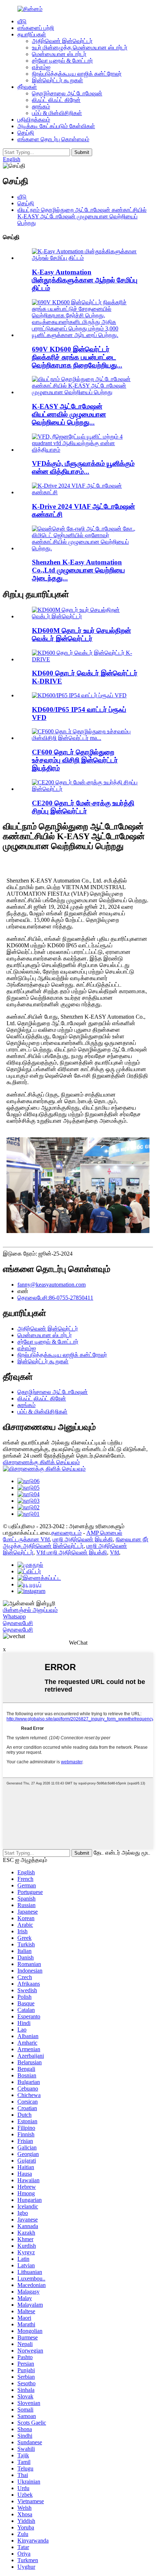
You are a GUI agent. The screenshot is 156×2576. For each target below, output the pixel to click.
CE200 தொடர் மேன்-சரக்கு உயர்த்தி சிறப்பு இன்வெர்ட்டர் (83, 807)
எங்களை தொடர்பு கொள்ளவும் (53, 139)
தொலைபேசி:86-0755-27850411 (55, 1298)
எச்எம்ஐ (41, 67)
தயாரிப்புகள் (32, 34)
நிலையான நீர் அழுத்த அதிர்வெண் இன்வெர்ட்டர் (76, 1543)
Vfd (114, 1552)
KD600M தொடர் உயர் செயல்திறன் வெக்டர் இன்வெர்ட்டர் (81, 635)
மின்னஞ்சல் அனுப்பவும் (30, 1610)
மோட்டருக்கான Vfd (26, 1539)
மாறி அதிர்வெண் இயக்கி (83, 1539)
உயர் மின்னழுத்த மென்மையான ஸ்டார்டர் (80, 47)
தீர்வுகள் (27, 87)
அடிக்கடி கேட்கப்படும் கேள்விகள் (56, 126)
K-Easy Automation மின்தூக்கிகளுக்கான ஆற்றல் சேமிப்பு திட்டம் (85, 280)
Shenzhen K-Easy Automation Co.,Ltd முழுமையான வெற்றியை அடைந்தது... (78, 570)
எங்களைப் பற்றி (36, 28)
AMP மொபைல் (104, 1533)
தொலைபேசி (18, 1623)
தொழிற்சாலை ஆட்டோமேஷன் (67, 93)
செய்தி (26, 133)
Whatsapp (14, 1616)
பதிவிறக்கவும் (34, 120)
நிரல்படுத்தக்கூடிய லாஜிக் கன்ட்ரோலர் (77, 74)
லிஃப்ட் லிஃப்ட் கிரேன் (56, 100)
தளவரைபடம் (66, 1533)
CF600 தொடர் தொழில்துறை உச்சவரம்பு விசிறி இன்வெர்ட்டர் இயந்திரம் (75, 760)
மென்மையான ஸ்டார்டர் (59, 54)
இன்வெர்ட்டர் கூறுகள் (58, 80)
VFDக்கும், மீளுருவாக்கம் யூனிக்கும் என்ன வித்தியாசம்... (83, 467)
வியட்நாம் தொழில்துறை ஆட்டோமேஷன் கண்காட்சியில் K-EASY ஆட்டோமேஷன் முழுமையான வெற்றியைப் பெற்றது (82, 216)
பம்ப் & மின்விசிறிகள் (57, 113)
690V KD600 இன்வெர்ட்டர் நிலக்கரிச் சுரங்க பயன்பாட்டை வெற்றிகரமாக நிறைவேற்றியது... (77, 357)
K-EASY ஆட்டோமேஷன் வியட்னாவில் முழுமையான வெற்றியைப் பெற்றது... (69, 414)
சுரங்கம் (41, 106)
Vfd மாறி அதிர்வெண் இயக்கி (72, 1552)
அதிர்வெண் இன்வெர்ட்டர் (62, 41)
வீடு (22, 21)
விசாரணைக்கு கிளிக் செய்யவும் (41, 1462)
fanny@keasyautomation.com (52, 1285)
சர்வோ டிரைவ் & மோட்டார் (62, 61)
